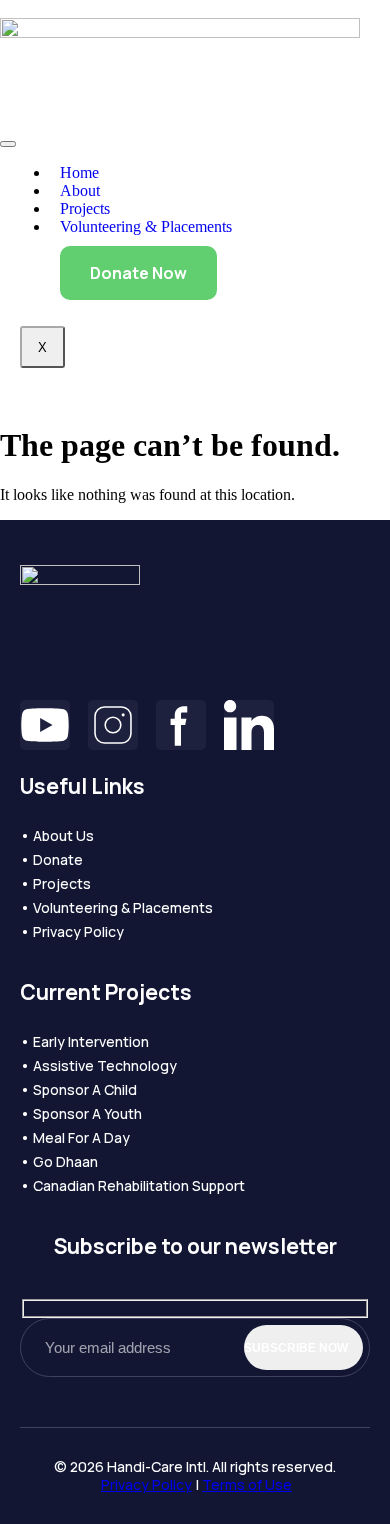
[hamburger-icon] (8, 144)
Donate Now (138, 273)
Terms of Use (247, 1484)
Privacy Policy (146, 1484)
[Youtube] (45, 725)
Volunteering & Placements (146, 226)
